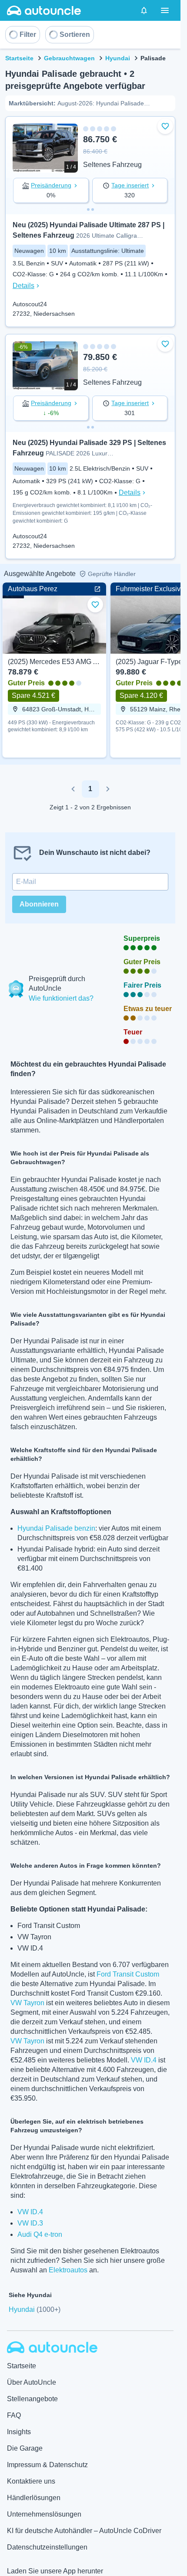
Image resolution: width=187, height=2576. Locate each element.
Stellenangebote (32, 2399)
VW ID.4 (144, 2060)
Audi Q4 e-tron (40, 2234)
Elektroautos (68, 2270)
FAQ (14, 2415)
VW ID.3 (30, 2223)
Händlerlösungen (34, 2498)
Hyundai (118, 58)
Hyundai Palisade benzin (56, 1528)
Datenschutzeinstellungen (47, 2547)
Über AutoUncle (32, 2382)
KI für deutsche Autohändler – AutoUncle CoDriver (84, 2531)
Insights (19, 2432)
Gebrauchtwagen (69, 58)
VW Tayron (27, 2003)
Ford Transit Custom (128, 1974)
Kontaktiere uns (31, 2481)
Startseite (19, 58)
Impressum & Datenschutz (47, 2465)
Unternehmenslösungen (44, 2514)
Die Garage (25, 2448)
